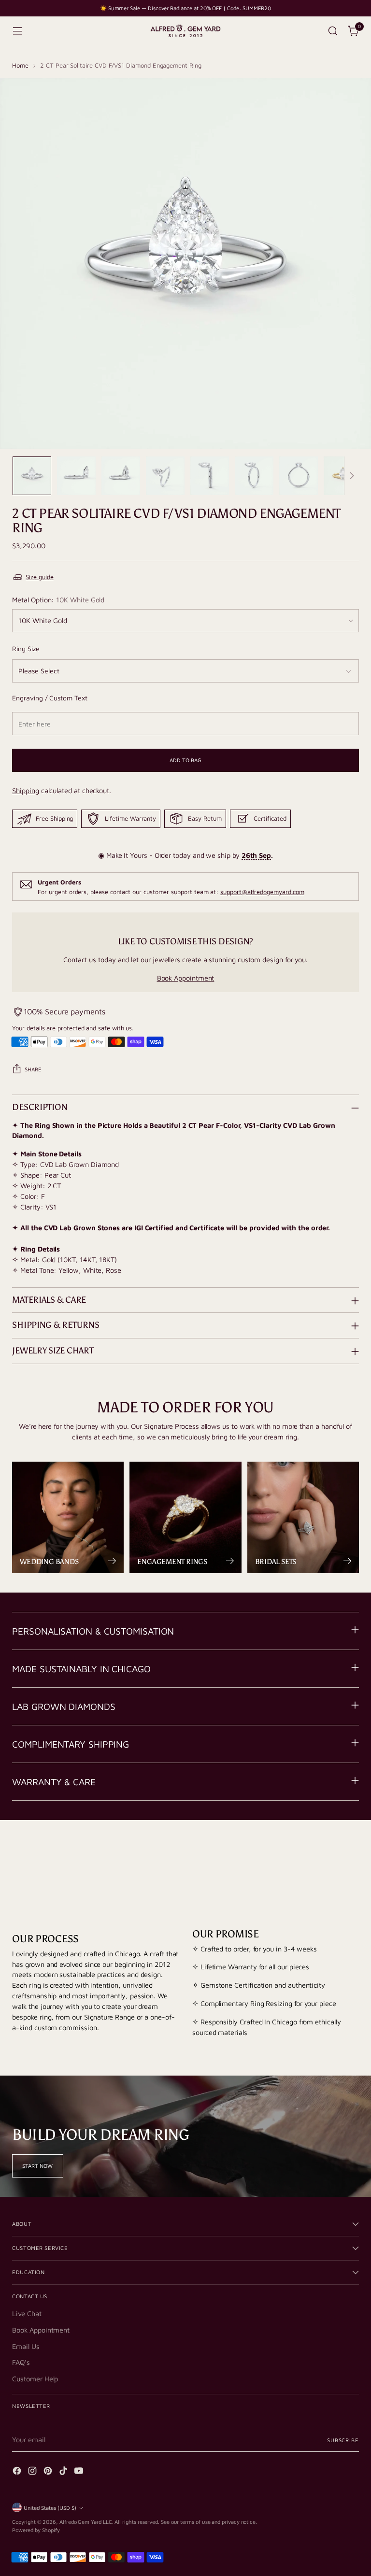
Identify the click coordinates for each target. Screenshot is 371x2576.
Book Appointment (186, 978)
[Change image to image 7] (299, 476)
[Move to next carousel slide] (351, 1857)
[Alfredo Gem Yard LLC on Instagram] (33, 2472)
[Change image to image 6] (254, 476)
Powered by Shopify (36, 2530)
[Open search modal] (333, 31)
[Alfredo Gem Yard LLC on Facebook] (18, 2472)
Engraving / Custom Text (50, 698)
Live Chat (27, 2313)
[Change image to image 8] (343, 476)
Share (33, 1069)
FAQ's (21, 2362)
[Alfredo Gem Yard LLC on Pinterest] (49, 2472)
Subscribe (343, 2440)
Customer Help (35, 2379)
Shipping (25, 790)
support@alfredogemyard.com (262, 892)
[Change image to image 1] (32, 476)
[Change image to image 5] (210, 476)
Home (20, 65)
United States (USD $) (50, 2508)
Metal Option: (58, 600)
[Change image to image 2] (76, 476)
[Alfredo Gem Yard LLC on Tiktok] (64, 2472)
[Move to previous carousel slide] (328, 1858)
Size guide (39, 577)
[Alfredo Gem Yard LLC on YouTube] (80, 2472)
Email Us (26, 2346)
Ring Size (26, 648)
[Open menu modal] (17, 31)
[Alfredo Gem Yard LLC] (185, 31)
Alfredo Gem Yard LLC (86, 2522)
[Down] (352, 476)
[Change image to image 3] (121, 476)
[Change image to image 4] (165, 476)
